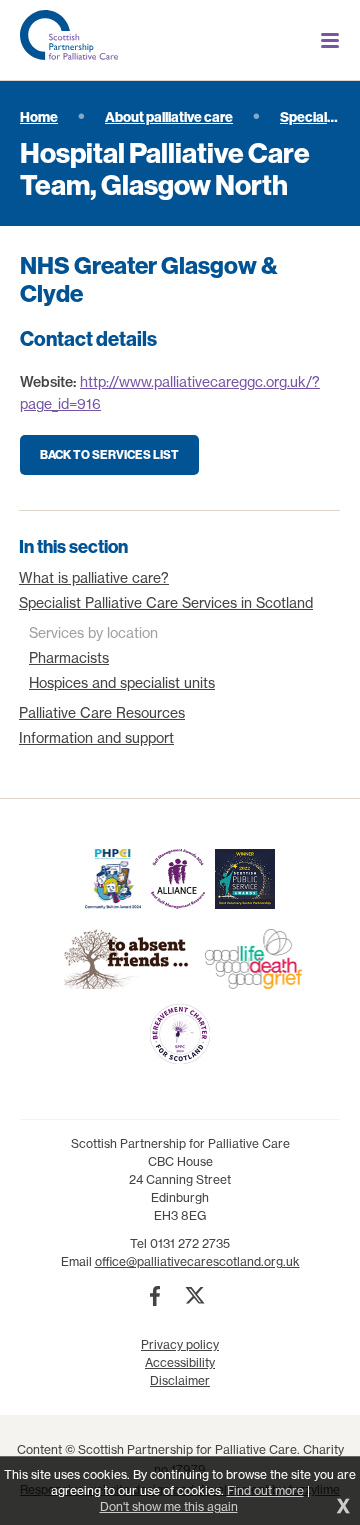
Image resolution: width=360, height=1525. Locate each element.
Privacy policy (180, 1344)
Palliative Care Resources (102, 713)
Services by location (93, 633)
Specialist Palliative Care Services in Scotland (166, 603)
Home (39, 117)
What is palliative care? (94, 578)
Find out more (265, 1490)
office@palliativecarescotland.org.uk (197, 1261)
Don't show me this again (169, 1506)
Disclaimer (180, 1380)
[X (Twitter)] (195, 1296)
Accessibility (180, 1362)
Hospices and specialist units (122, 683)
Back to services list (109, 454)
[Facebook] (155, 1296)
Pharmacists (69, 658)
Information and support (96, 738)
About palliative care (169, 117)
